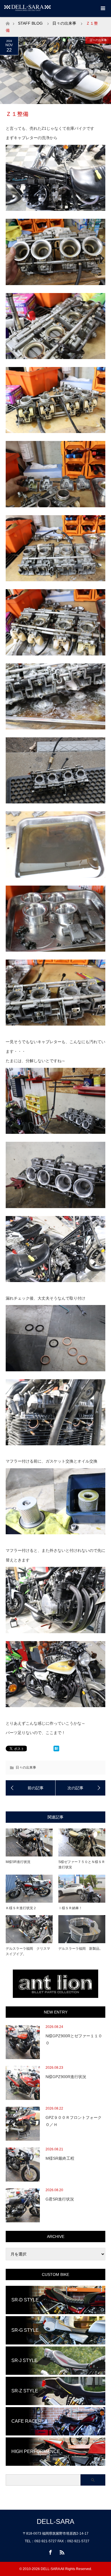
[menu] (102, 9)
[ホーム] (8, 22)
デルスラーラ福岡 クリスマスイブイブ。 (28, 1951)
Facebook (50, 2551)
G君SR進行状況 (60, 2199)
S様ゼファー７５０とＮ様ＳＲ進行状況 (82, 1865)
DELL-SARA (55, 2521)
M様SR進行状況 (18, 1862)
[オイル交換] (31, 1788)
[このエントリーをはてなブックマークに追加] (56, 1750)
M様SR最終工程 (60, 2158)
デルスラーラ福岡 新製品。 (81, 1949)
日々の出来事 (64, 23)
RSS (61, 2551)
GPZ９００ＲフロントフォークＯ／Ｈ (74, 2121)
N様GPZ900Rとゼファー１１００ (74, 2039)
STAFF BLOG (30, 23)
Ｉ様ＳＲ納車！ (70, 1908)
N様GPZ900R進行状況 (66, 2077)
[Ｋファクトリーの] (80, 1788)
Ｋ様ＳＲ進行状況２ (21, 1908)
